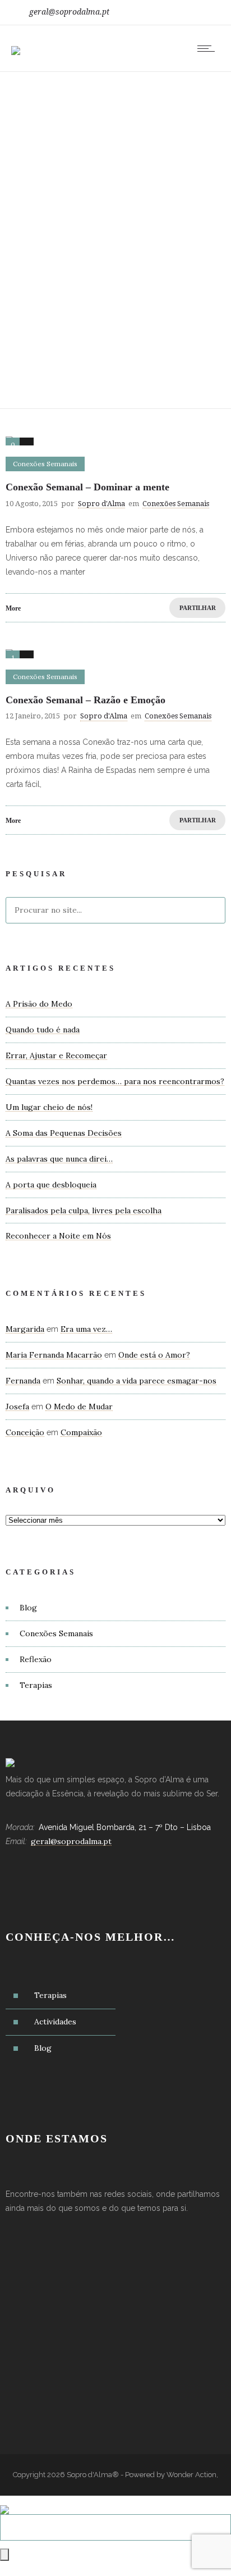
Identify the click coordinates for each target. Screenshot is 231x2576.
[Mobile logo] (4, 2502)
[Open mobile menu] (209, 48)
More (13, 608)
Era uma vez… (86, 1329)
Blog (28, 1608)
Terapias (36, 1685)
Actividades (55, 2022)
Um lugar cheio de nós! (49, 1107)
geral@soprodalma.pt (69, 12)
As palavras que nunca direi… (59, 1159)
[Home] (16, 43)
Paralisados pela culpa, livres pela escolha (84, 1210)
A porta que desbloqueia (51, 1185)
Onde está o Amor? (154, 1355)
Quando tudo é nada (43, 1030)
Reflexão (36, 1659)
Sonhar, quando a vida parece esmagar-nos (137, 1381)
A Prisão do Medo (39, 1004)
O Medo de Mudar (79, 1407)
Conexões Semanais (56, 1633)
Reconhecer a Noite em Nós (58, 1236)
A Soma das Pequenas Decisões (64, 1133)
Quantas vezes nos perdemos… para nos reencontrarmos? (115, 1081)
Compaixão (81, 1432)
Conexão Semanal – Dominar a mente (87, 487)
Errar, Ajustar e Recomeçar (56, 1055)
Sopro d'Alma (101, 504)
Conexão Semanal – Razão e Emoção (86, 700)
